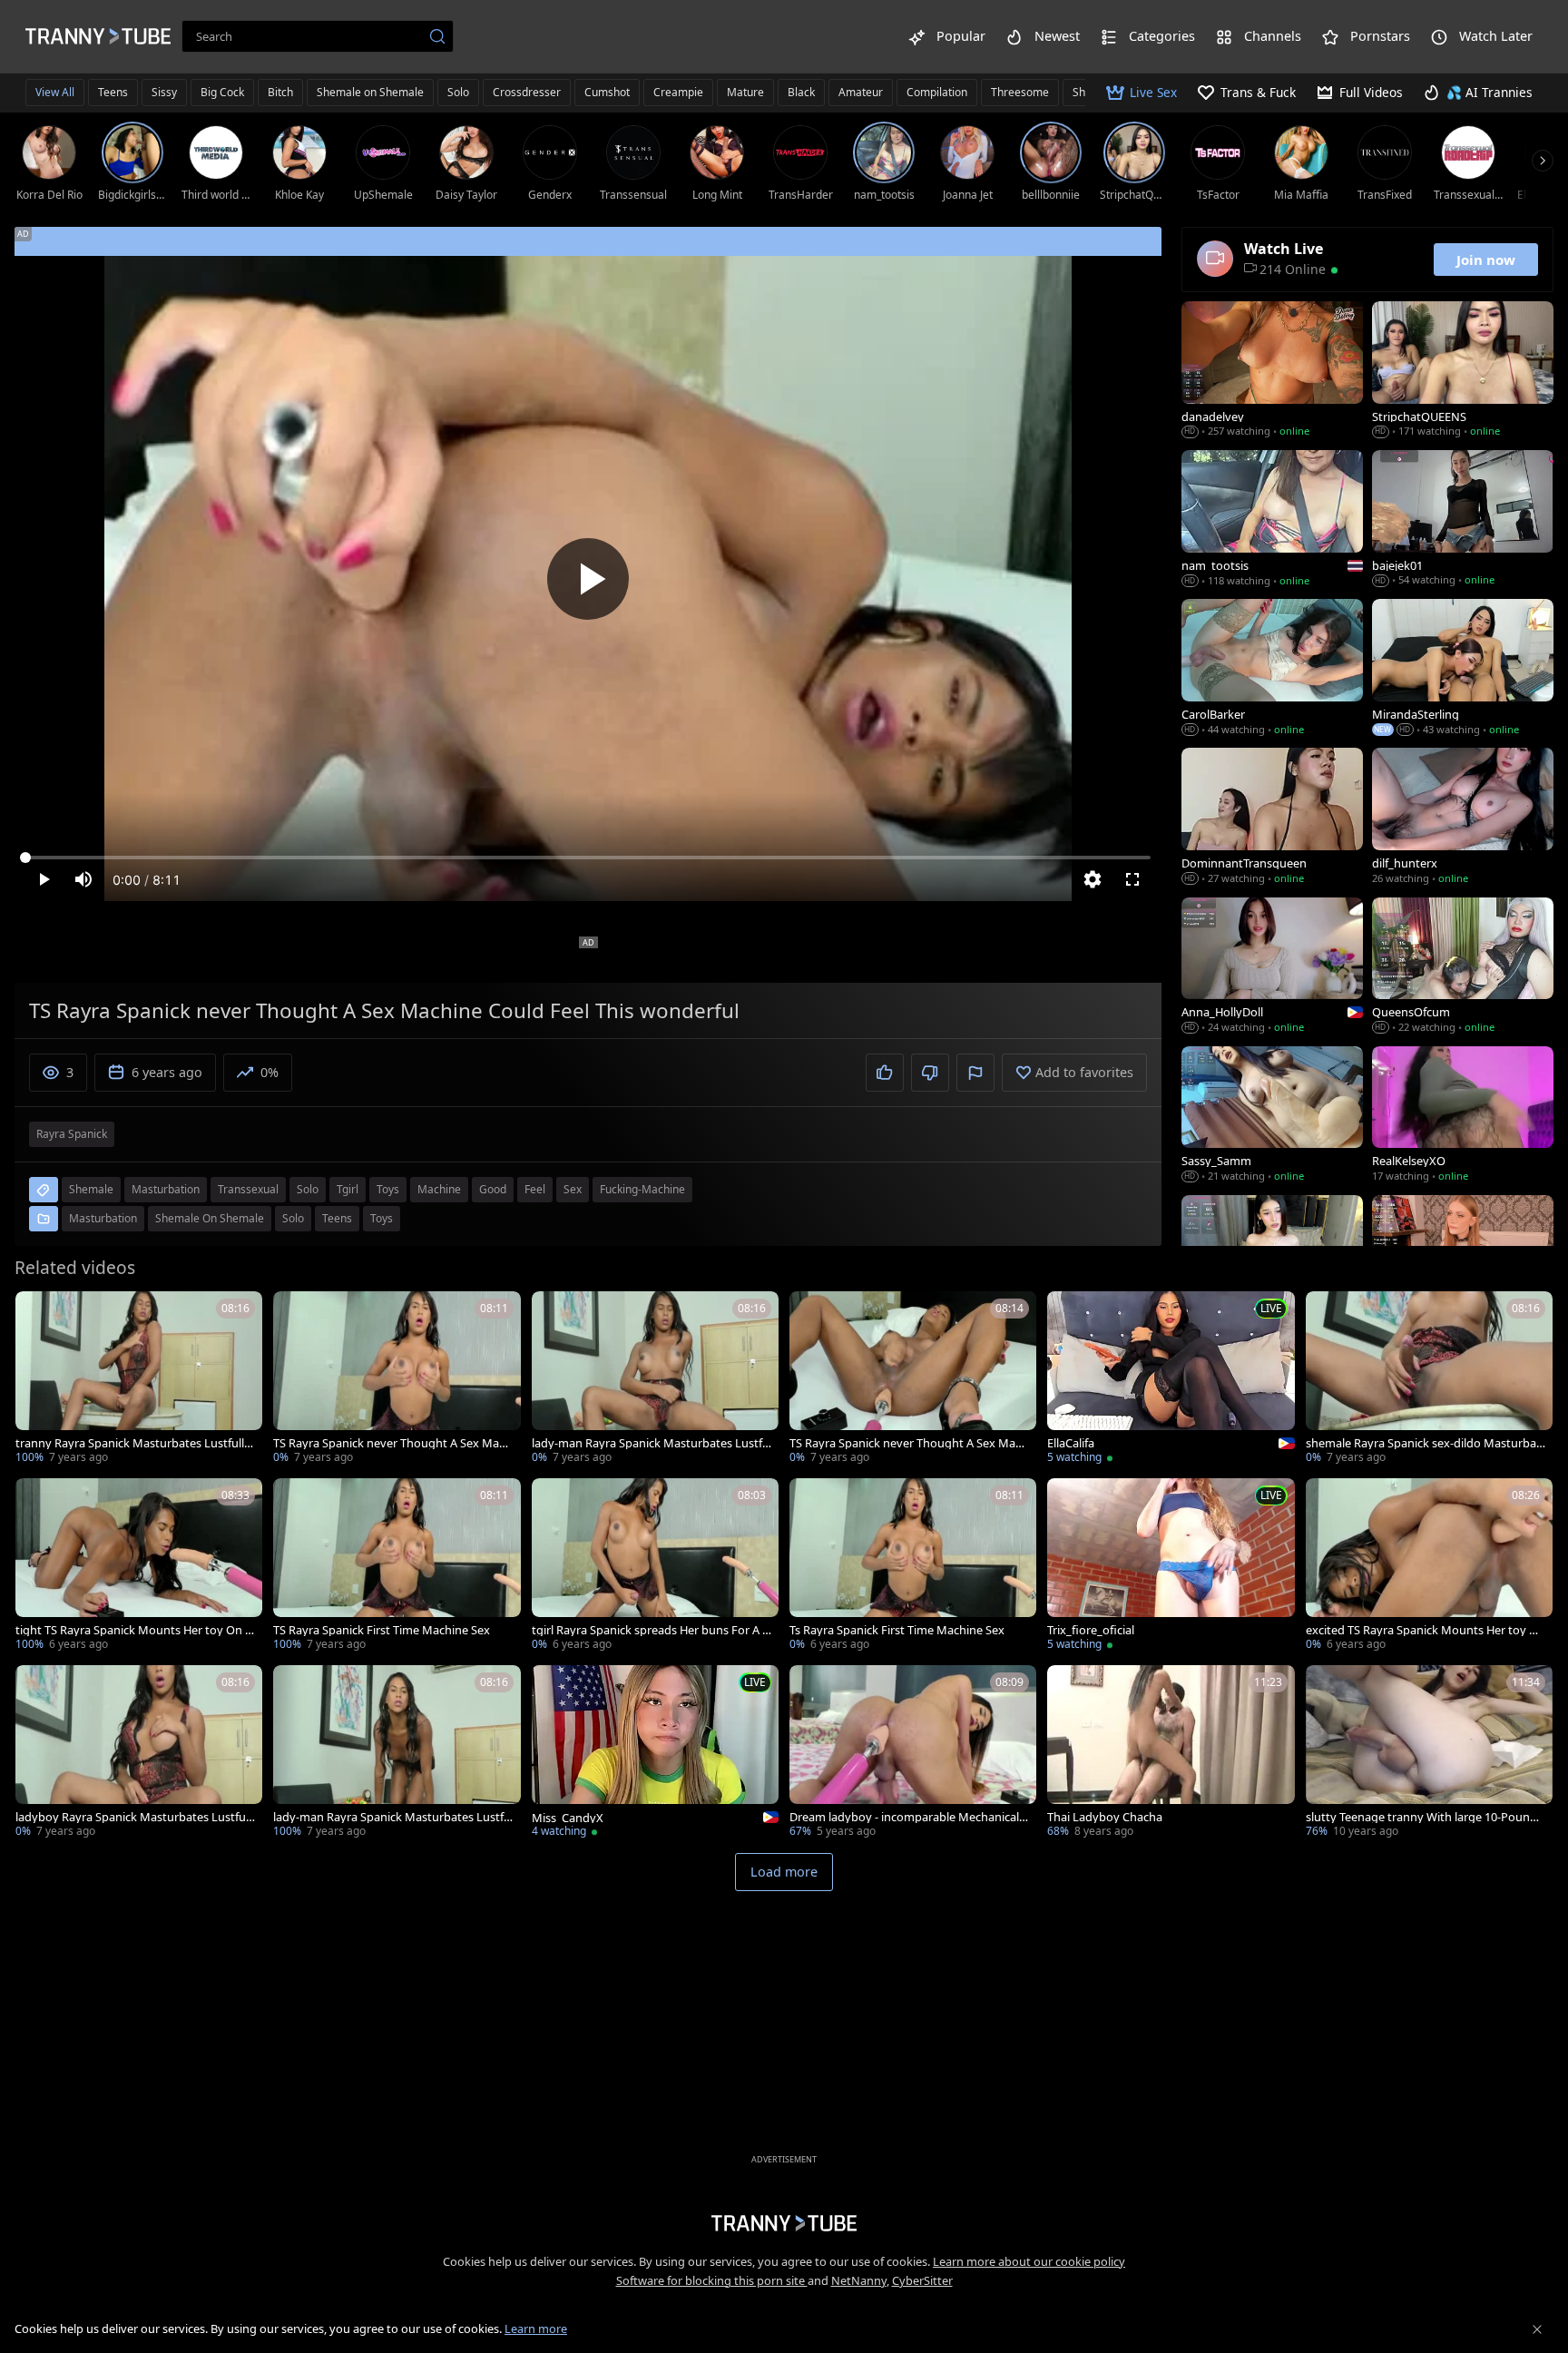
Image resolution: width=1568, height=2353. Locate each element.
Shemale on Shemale (370, 92)
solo (308, 1189)
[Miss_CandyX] (655, 1753)
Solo (458, 92)
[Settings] (1093, 879)
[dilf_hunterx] (1463, 818)
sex (573, 1189)
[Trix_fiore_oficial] (1171, 1566)
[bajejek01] (1463, 520)
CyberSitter (922, 2280)
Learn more (536, 2328)
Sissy (164, 92)
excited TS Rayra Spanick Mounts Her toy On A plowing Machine (1426, 1630)
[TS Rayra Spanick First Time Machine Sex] (397, 1566)
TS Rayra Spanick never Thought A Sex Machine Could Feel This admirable (909, 1443)
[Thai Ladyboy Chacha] (1171, 1753)
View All (55, 92)
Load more (784, 1872)
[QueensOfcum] (1463, 967)
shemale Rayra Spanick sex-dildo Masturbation (1425, 1443)
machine (439, 1189)
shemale (91, 1189)
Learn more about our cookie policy (1029, 2261)
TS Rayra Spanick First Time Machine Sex (382, 1630)
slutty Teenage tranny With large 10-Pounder (1425, 1817)
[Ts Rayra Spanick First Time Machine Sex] (913, 1566)
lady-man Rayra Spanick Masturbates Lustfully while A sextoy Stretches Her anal (392, 1817)
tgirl (348, 1189)
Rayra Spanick (72, 1134)
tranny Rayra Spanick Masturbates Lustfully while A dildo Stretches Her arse (133, 1443)
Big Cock (222, 92)
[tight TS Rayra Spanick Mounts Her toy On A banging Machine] (139, 1566)
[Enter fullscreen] (1132, 879)
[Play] (588, 579)
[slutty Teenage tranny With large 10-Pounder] (1429, 1753)
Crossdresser (527, 92)
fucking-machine (642, 1189)
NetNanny (859, 2280)
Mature (745, 92)
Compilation (937, 92)
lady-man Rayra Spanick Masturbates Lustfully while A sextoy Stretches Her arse (651, 1443)
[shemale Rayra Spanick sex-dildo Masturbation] (1429, 1379)
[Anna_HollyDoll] (1272, 967)
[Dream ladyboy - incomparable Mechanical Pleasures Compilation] (913, 1753)
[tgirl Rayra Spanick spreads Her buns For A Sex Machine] (655, 1566)
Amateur (861, 92)
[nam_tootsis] (1272, 520)
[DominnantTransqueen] (1272, 818)
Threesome (1020, 92)
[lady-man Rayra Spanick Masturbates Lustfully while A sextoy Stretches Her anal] (397, 1753)
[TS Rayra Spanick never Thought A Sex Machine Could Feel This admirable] (913, 1379)
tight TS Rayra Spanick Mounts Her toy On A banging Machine (134, 1630)
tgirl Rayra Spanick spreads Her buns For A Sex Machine (650, 1630)
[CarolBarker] (1272, 669)
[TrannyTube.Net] (98, 36)
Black (801, 92)
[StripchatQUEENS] (1463, 371)
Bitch (280, 92)
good (493, 1189)
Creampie (678, 92)
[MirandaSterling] (1463, 669)
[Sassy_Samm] (1272, 1116)
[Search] (437, 36)
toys (388, 1189)
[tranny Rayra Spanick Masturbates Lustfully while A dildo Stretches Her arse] (139, 1379)
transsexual (248, 1189)
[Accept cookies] (1537, 2329)
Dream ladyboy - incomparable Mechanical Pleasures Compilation (909, 1817)
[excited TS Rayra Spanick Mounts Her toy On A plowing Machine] (1429, 1566)
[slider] (588, 858)
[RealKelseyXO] (1463, 1116)
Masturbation (103, 1218)
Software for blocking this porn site (712, 2280)
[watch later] (37, 1313)
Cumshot (607, 92)
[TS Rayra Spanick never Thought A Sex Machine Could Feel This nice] (397, 1379)
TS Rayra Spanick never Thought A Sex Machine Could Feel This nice (392, 1443)
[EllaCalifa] (1171, 1379)
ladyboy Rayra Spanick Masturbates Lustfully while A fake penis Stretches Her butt (133, 1817)
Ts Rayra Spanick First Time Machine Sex (897, 1630)
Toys (382, 1218)
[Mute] (83, 879)
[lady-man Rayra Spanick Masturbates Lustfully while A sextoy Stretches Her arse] (655, 1379)
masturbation (166, 1189)
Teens (113, 92)
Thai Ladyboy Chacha (1105, 1817)
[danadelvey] (1272, 371)
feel (535, 1189)
